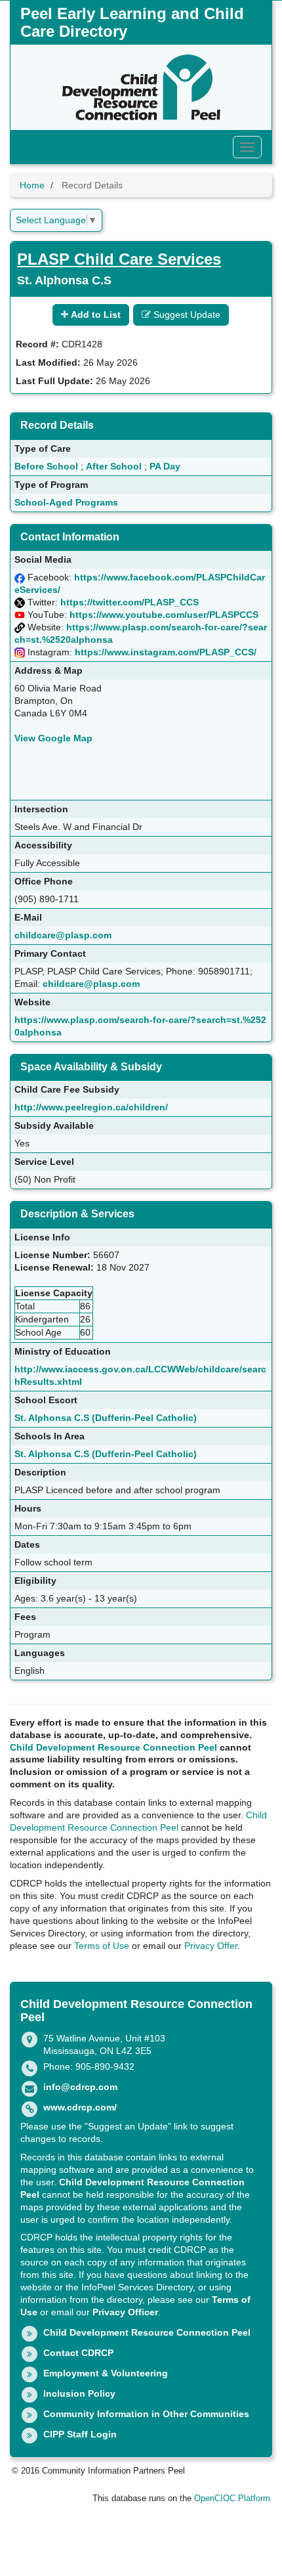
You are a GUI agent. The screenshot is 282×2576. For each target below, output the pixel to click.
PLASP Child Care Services (119, 259)
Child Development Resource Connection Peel (113, 1747)
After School (114, 466)
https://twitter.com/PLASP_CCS (130, 602)
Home (32, 185)
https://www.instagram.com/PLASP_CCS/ (166, 652)
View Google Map (53, 738)
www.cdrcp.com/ (80, 2107)
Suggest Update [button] (186, 315)
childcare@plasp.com (63, 935)
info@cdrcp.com (80, 2087)
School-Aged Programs (66, 502)
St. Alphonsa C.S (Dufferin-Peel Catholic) (106, 1418)
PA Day (165, 466)
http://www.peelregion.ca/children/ (91, 1107)
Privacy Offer (211, 1946)
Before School (46, 466)
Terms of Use (102, 1946)
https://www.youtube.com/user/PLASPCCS (164, 615)
